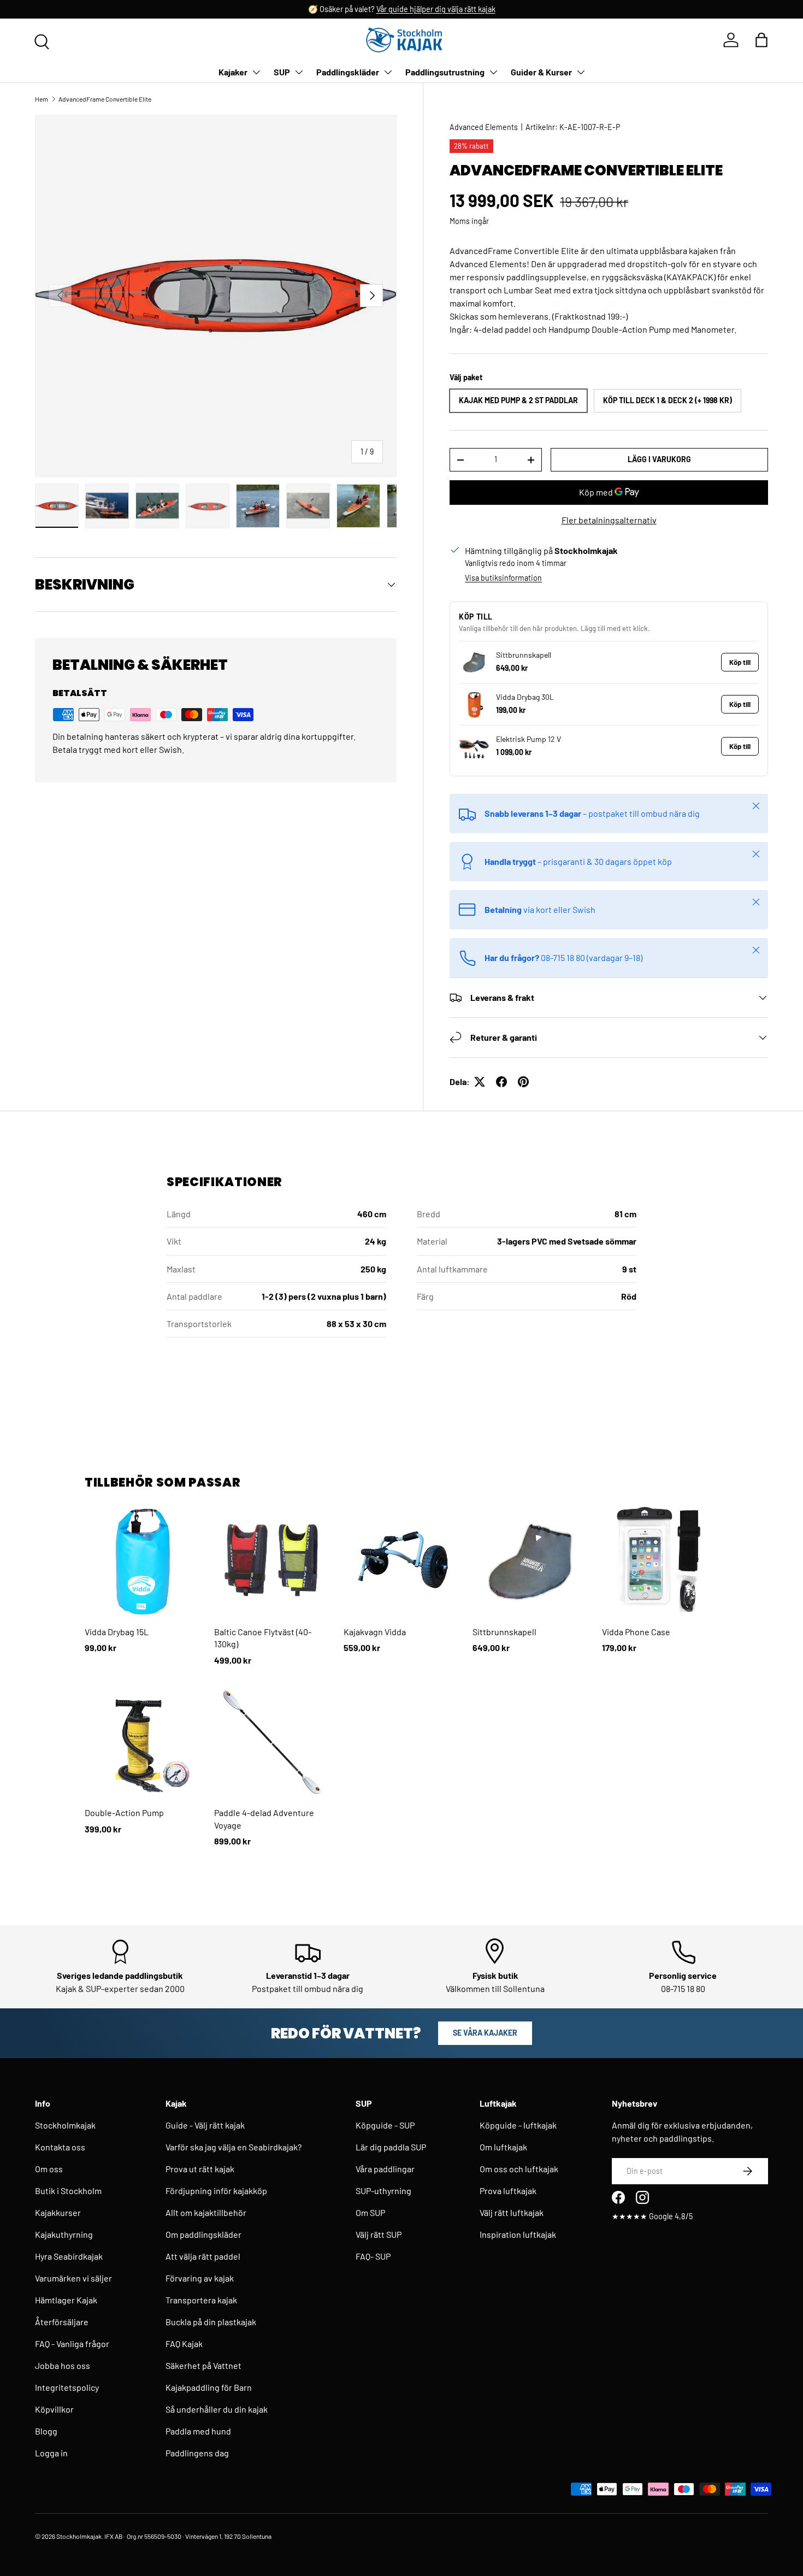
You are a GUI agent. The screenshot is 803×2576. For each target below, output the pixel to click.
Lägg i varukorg (659, 459)
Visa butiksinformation (503, 578)
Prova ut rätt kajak (200, 2169)
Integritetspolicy (67, 2387)
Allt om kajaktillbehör (206, 2212)
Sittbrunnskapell (524, 655)
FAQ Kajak (184, 2344)
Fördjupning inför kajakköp (216, 2191)
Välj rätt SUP (379, 2234)
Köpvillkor (54, 2409)
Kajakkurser (58, 2212)
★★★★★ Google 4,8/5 (652, 2216)
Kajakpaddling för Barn (209, 2387)
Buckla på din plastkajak (211, 2322)
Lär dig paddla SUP (391, 2147)
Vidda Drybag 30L (525, 697)
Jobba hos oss (63, 2365)
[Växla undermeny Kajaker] (256, 72)
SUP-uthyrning (383, 2191)
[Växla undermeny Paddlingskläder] (388, 72)
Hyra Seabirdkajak (69, 2256)
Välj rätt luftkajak (512, 2212)
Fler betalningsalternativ (609, 520)
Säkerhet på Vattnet (203, 2365)
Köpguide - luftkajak (518, 2125)
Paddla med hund (198, 2431)
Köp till (740, 662)
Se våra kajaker (485, 2033)
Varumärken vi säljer (73, 2278)
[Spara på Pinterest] (523, 1082)
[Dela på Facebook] (501, 1082)
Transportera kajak (201, 2300)
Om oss (49, 2169)
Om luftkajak (503, 2147)
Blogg (46, 2431)
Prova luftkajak (508, 2191)
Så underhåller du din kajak (217, 2409)
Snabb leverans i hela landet (320, 9)
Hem (42, 99)
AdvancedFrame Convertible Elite (105, 99)
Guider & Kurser (541, 72)
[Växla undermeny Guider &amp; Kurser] (581, 72)
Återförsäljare (62, 2322)
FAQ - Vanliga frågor (72, 2344)
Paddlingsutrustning (445, 72)
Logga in (51, 2453)
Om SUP (370, 2212)
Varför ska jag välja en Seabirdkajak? (234, 2147)
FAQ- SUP (373, 2256)
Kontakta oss (60, 2147)
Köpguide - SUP (385, 2125)
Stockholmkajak (65, 2125)
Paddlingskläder (348, 72)
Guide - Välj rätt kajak (205, 2125)
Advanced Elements (484, 127)
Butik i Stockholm (68, 2191)
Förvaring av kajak (200, 2278)
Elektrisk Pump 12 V (529, 739)
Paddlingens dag (197, 2453)
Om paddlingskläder (203, 2234)
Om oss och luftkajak (519, 2169)
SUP (282, 72)
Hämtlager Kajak (66, 2300)
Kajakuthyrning (64, 2234)
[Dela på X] (480, 1082)
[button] (761, 40)
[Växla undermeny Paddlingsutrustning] (493, 72)
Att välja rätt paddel (203, 2256)
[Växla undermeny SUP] (299, 72)
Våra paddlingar (385, 2169)
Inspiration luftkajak (518, 2234)
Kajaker (233, 72)
